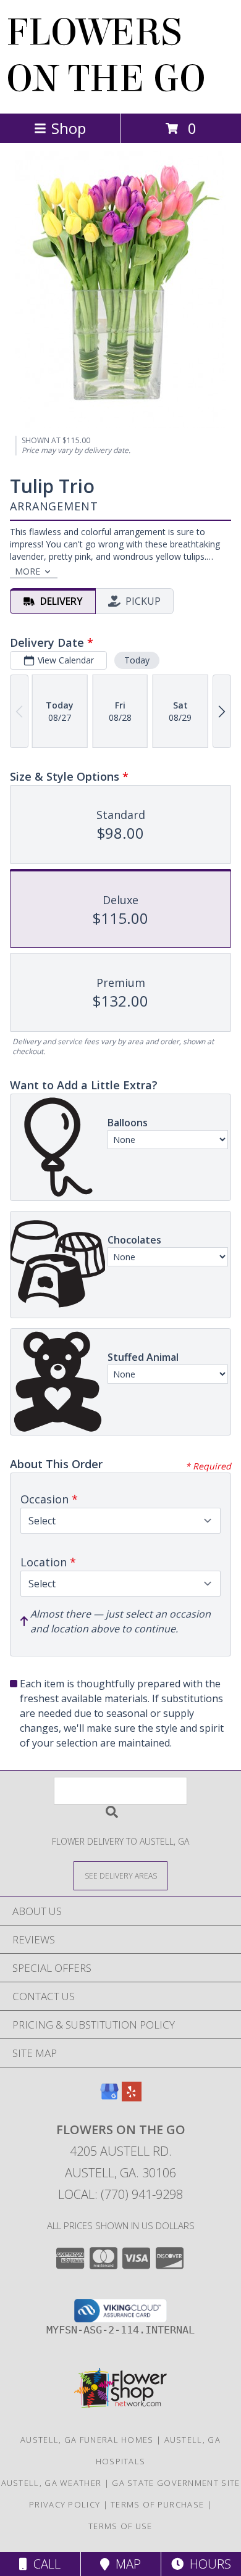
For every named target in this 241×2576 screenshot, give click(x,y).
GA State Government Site (176, 2483)
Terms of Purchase (157, 2504)
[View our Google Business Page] (109, 2097)
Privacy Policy (65, 2504)
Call (44, 2564)
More (27, 571)
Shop (69, 128)
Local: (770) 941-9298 (120, 2194)
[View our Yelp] (132, 2097)
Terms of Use (120, 2526)
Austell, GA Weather (52, 2483)
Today (137, 660)
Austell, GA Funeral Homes (87, 2440)
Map (125, 2564)
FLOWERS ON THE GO (106, 56)
